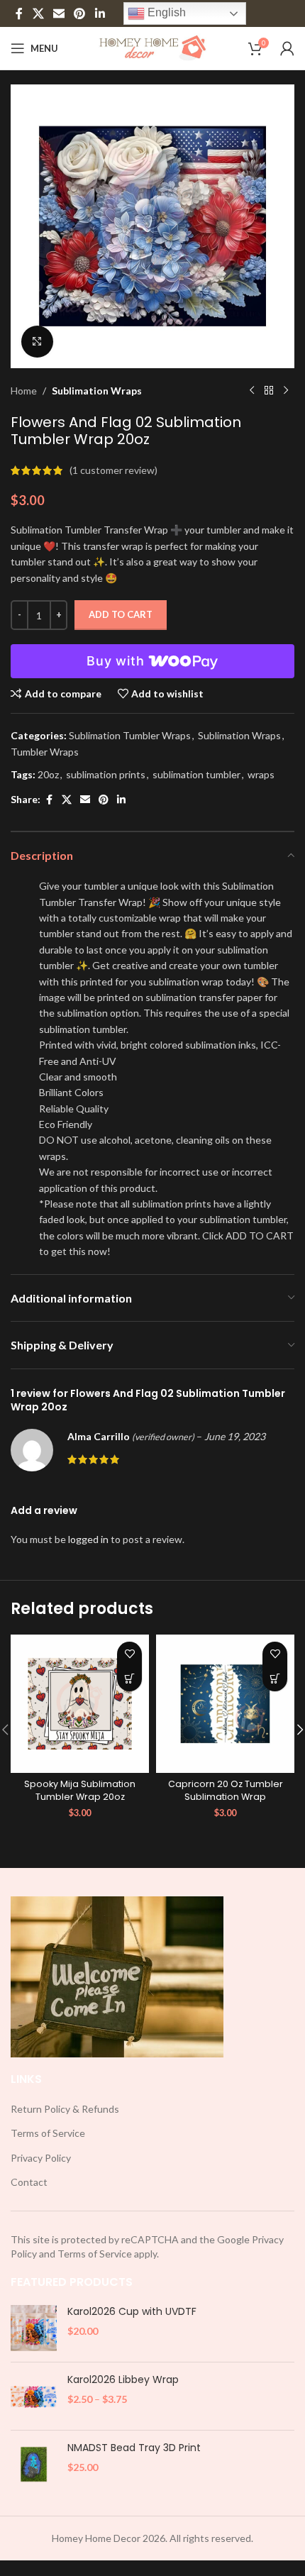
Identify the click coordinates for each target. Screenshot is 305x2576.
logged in (88, 1539)
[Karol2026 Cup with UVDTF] (34, 2328)
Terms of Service (48, 2133)
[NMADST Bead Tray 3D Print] (34, 2464)
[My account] (287, 48)
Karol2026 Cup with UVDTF (132, 2312)
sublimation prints (106, 774)
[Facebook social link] (19, 13)
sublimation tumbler (196, 774)
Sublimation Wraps (97, 391)
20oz (48, 774)
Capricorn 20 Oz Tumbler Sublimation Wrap (226, 1790)
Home (24, 391)
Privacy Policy (41, 2158)
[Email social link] (59, 13)
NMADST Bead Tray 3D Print (134, 2448)
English (165, 12)
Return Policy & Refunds (65, 2109)
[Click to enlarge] (37, 342)
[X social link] (38, 13)
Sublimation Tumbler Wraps (130, 735)
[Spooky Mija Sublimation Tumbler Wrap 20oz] (80, 1704)
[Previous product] (252, 391)
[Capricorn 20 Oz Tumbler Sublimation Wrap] (225, 1704)
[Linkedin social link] (100, 13)
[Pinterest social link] (80, 13)
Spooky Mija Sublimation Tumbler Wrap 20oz (80, 1790)
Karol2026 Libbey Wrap (123, 2380)
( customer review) (113, 470)
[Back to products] (269, 391)
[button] (129, 1679)
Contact (29, 2182)
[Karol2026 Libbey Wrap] (34, 2396)
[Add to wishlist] (129, 1654)
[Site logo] (153, 47)
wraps (261, 774)
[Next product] (286, 391)
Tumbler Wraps (45, 752)
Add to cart (121, 614)
